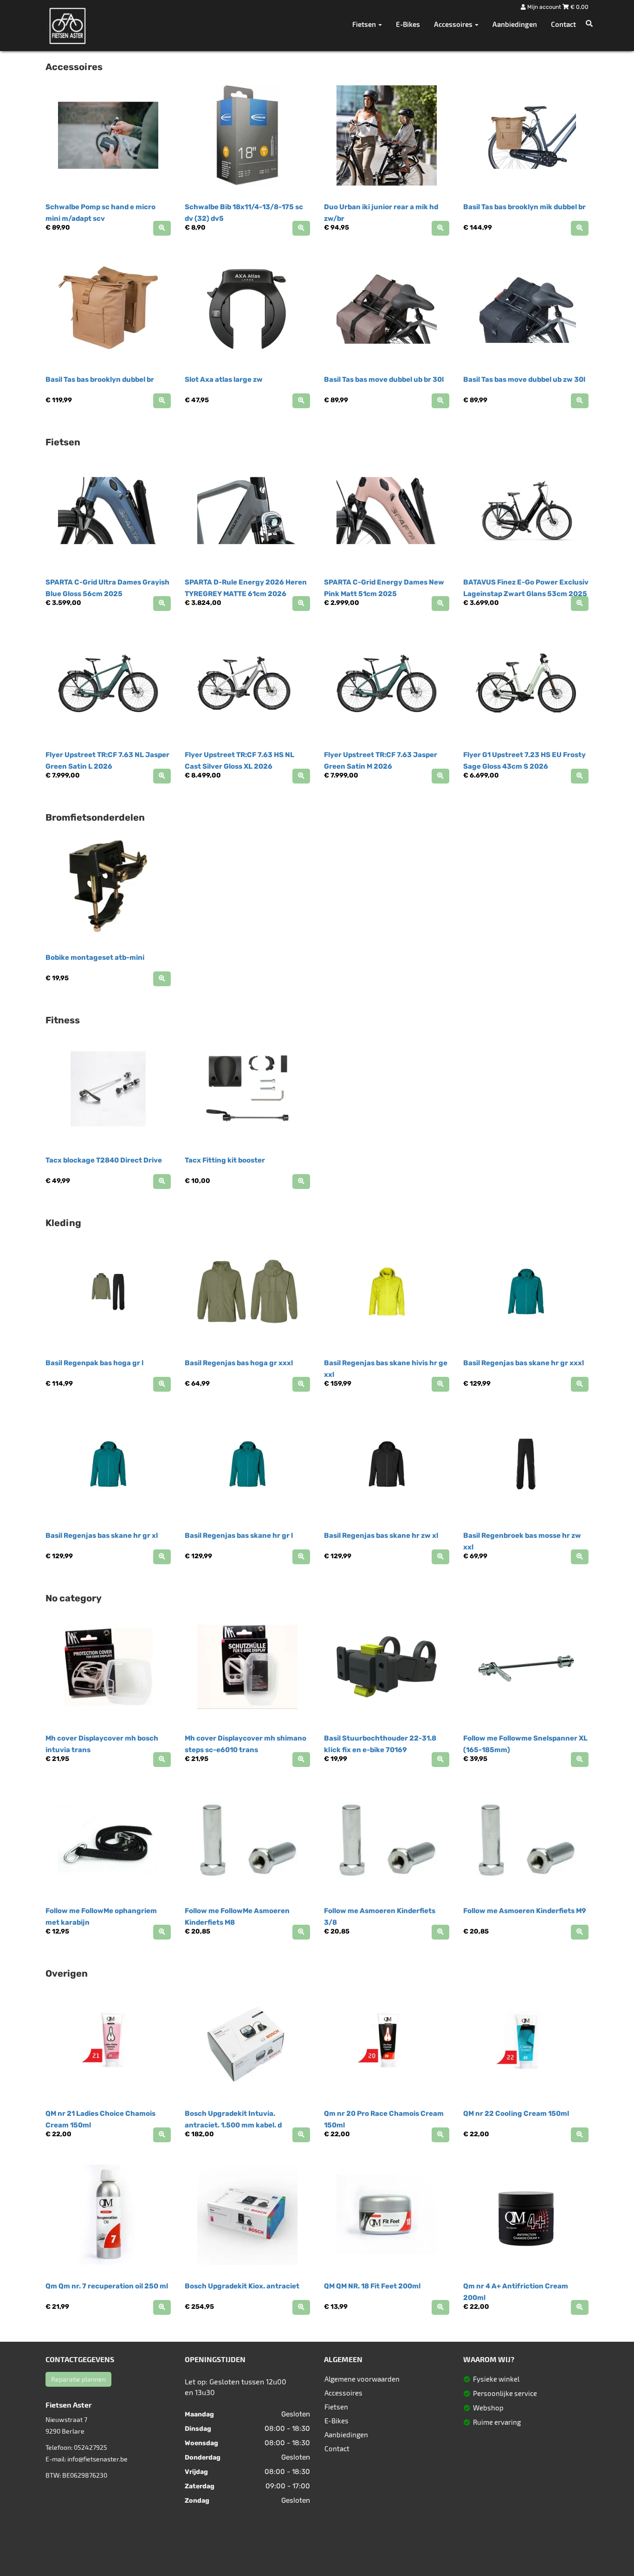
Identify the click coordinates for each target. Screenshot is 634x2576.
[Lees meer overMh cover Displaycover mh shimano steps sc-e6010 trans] (301, 1760)
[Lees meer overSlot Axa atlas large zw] (301, 401)
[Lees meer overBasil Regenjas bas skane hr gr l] (301, 1557)
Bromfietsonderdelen (95, 817)
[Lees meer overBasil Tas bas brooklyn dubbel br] (162, 401)
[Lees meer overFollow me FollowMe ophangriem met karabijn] (162, 1932)
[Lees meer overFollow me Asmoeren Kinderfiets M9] (580, 1932)
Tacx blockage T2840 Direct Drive (104, 1160)
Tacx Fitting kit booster (225, 1160)
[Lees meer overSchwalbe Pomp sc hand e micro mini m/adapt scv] (162, 228)
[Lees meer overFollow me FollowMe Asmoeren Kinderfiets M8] (301, 1932)
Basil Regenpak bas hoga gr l (94, 1363)
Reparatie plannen (78, 2379)
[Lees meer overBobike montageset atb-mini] (162, 979)
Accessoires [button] (454, 24)
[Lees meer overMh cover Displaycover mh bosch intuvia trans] (162, 1760)
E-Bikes (408, 24)
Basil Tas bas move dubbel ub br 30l (384, 379)
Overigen (67, 1973)
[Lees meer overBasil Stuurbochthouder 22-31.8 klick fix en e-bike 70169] (440, 1760)
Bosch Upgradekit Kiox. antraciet (242, 2286)
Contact (563, 24)
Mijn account (544, 7)
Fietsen (63, 442)
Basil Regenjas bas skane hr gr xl (102, 1535)
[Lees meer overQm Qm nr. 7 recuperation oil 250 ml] (162, 2307)
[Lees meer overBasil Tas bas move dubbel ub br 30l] (440, 401)
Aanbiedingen (515, 24)
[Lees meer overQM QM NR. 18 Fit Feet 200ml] (440, 2307)
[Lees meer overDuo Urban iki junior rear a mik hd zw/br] (440, 228)
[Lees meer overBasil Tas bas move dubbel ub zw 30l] (580, 401)
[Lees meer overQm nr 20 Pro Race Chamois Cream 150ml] (440, 2135)
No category (74, 1598)
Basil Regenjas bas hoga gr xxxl (239, 1363)
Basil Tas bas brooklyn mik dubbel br (524, 207)
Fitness (63, 1020)
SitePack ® (373, 2537)
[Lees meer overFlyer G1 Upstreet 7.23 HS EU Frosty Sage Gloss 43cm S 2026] (580, 776)
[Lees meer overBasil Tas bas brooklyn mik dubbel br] (580, 228)
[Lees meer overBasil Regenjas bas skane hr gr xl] (162, 1557)
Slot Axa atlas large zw (224, 379)
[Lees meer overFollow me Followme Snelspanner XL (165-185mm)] (580, 1760)
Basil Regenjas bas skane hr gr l (239, 1535)
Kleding (63, 1223)
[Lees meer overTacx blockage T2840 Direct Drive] (162, 1182)
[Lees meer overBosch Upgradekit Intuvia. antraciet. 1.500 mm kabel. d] (301, 2135)
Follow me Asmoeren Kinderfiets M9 (525, 1911)
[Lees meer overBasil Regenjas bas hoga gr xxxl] (301, 1384)
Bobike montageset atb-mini (95, 957)
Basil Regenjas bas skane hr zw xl (381, 1535)
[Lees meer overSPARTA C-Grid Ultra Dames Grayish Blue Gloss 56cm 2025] (162, 604)
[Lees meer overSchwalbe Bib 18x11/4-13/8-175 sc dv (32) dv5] (301, 228)
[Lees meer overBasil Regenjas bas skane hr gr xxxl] (580, 1384)
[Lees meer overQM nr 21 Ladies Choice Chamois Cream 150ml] (162, 2135)
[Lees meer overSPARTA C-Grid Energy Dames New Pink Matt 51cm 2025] (440, 604)
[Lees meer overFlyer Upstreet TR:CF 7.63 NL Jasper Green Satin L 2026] (162, 776)
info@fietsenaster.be (97, 2459)
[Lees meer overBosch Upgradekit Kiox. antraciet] (301, 2307)
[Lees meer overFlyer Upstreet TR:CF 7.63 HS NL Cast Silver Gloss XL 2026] (301, 776)
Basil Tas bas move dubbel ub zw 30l (524, 379)
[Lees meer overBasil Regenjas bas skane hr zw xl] (440, 1557)
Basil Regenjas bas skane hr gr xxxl (524, 1363)
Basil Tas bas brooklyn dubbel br (100, 379)
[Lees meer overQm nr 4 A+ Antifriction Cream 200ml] (580, 2307)
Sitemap (317, 2560)
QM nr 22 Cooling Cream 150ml (516, 2113)
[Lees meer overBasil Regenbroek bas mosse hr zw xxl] (580, 1557)
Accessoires (74, 67)
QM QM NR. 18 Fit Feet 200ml (372, 2286)
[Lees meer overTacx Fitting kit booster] (301, 1182)
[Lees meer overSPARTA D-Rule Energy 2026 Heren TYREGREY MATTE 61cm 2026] (301, 604)
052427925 (91, 2447)
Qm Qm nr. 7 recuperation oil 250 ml (107, 2286)
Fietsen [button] (365, 24)
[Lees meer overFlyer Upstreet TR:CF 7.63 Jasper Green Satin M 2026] (440, 776)
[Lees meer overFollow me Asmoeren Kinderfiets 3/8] (440, 1932)
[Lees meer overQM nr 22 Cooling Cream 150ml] (580, 2135)
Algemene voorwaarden (362, 2379)
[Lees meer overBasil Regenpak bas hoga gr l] (162, 1384)
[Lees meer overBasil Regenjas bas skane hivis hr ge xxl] (440, 1384)
